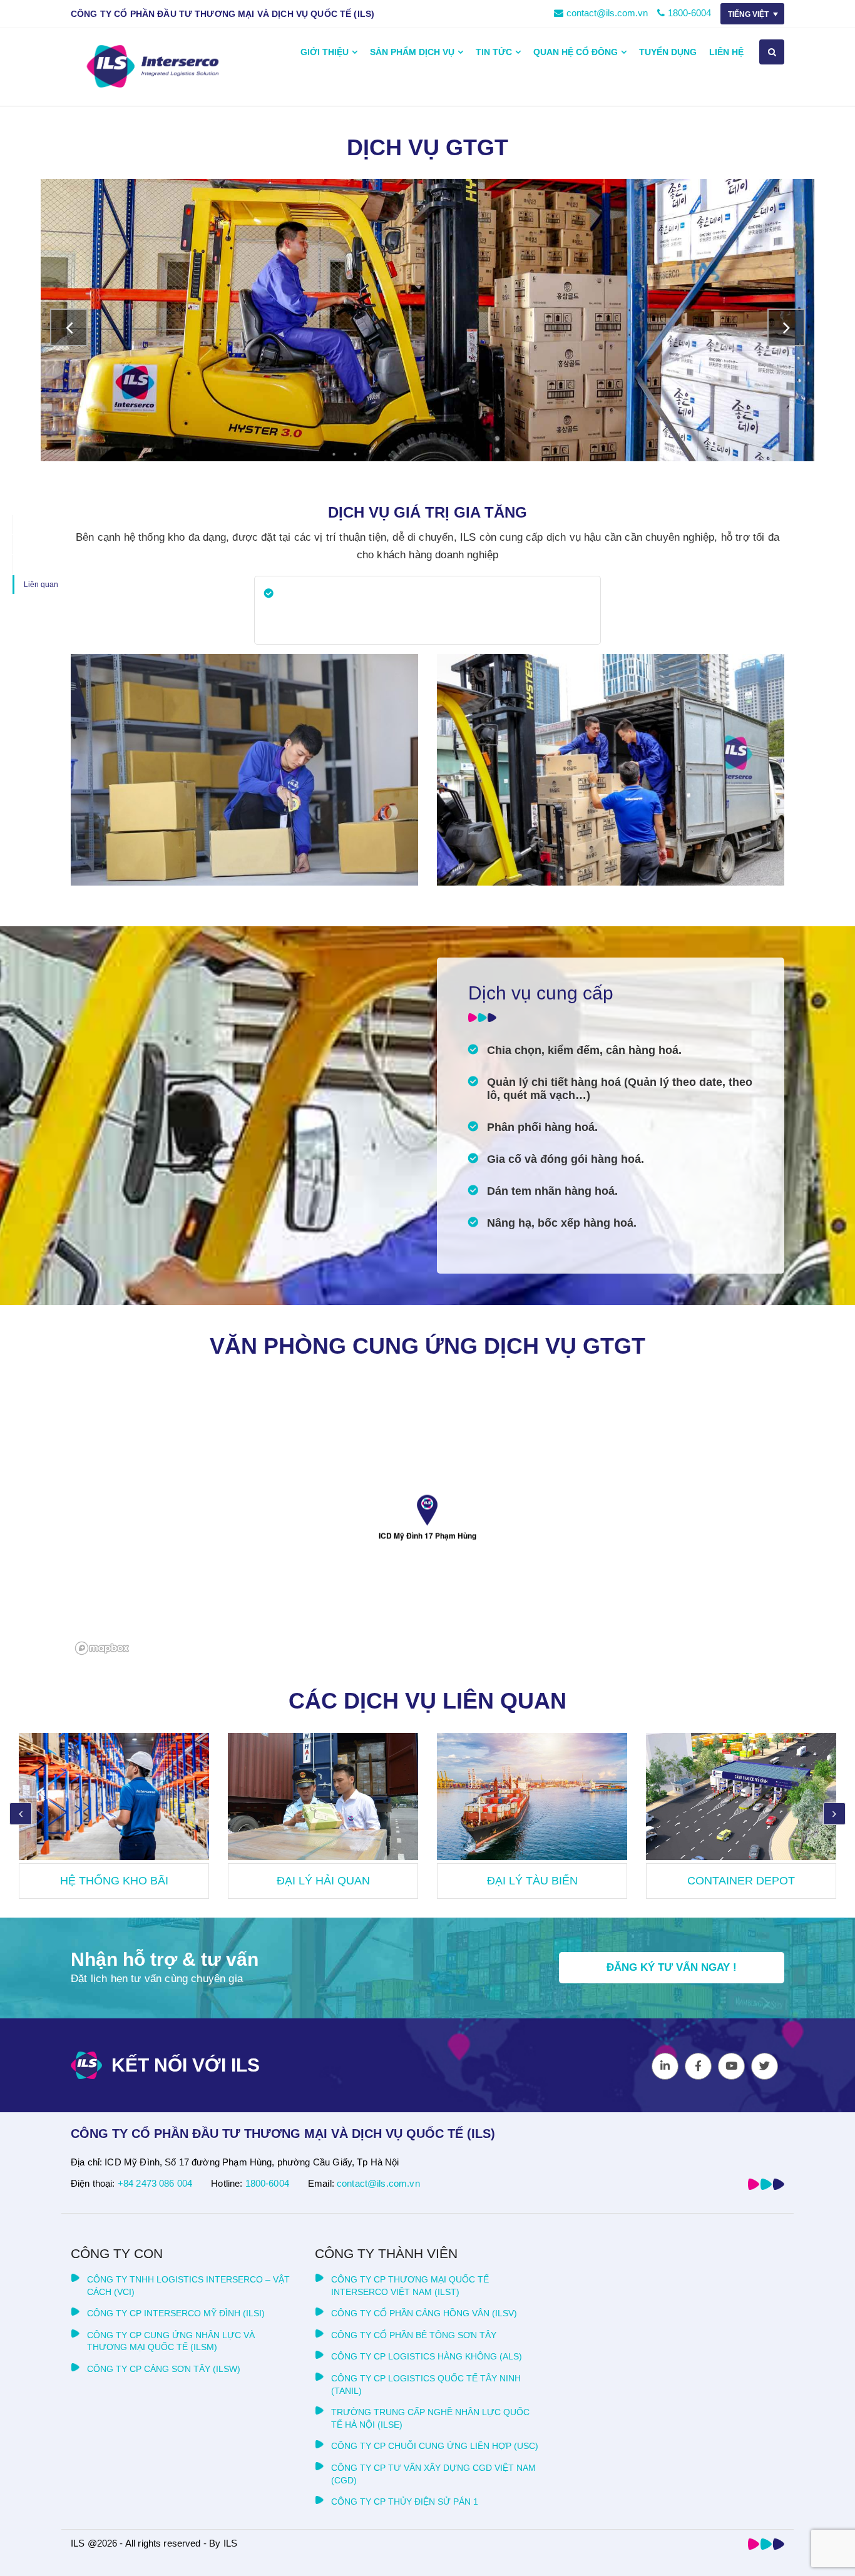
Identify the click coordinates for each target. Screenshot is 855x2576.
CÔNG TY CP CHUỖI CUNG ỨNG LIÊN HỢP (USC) (435, 2446)
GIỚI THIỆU (325, 52)
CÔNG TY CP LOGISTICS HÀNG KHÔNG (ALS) (427, 2356)
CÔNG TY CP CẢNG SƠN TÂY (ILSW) (164, 2369)
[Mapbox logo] (102, 1648)
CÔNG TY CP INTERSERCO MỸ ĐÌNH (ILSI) (176, 2313)
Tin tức (494, 52)
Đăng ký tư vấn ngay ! (672, 1967)
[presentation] (69, 327)
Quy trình (38, 544)
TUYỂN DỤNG (668, 52)
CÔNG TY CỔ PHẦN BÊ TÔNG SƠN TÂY (414, 2335)
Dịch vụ (35, 524)
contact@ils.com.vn (607, 13)
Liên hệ (726, 52)
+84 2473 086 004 (155, 2183)
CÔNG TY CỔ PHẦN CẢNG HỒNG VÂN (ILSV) (424, 2313)
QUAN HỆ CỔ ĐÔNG (576, 52)
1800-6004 (689, 13)
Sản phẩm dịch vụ (412, 52)
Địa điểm (38, 565)
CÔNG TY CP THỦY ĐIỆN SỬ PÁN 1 (405, 2502)
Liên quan (41, 585)
